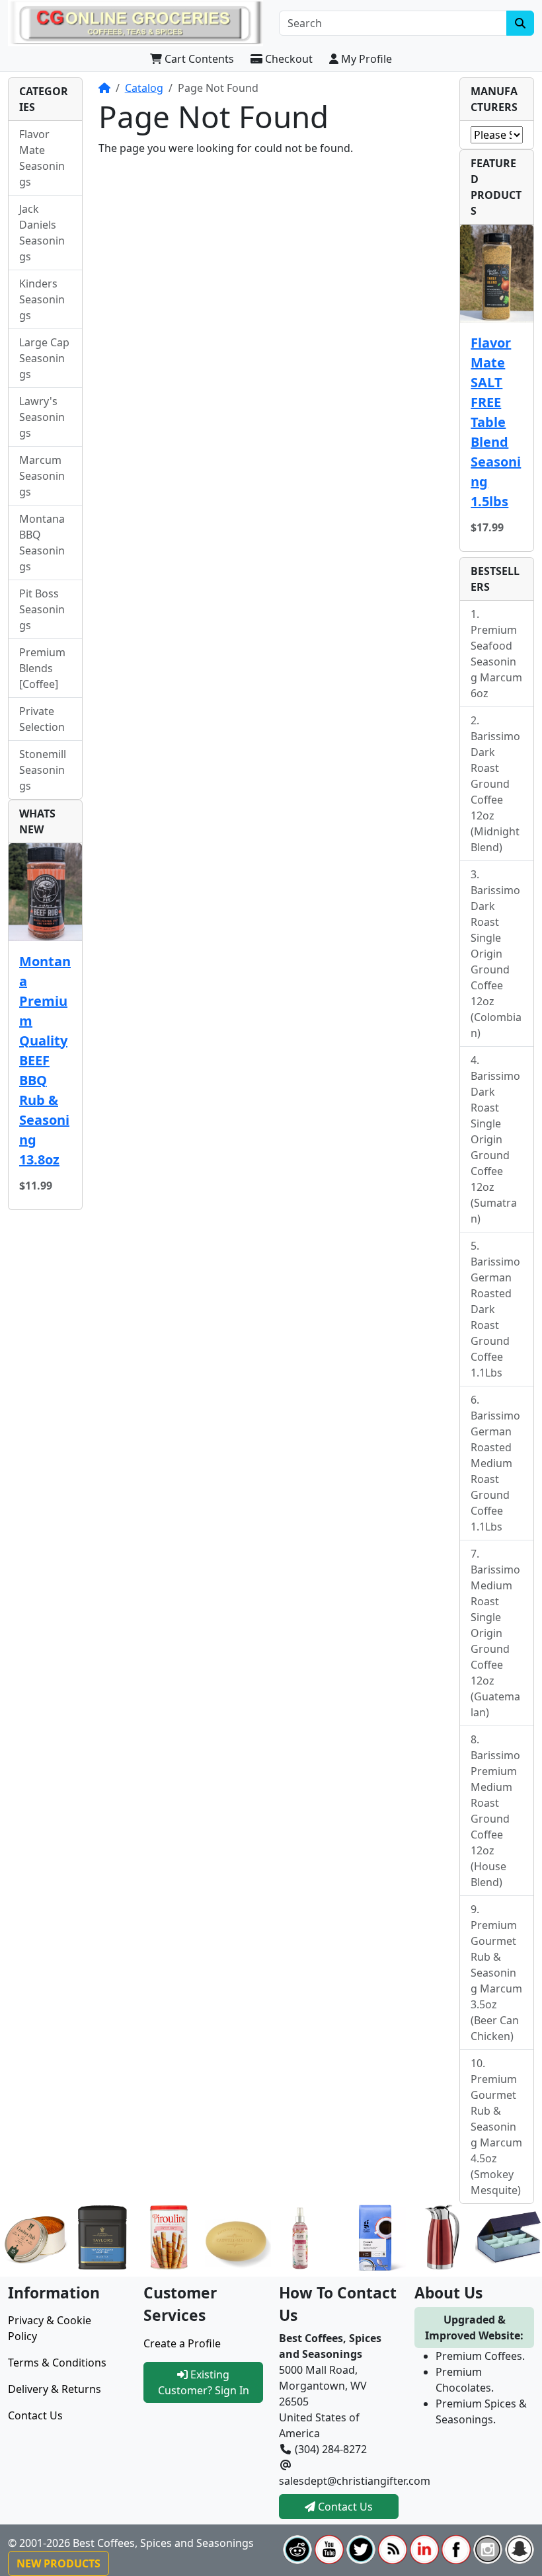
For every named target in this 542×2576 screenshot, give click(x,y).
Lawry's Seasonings (42, 417)
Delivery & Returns (55, 2389)
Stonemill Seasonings (43, 770)
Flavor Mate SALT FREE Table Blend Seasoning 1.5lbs (496, 422)
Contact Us (35, 2415)
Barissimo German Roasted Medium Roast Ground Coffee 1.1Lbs (495, 1471)
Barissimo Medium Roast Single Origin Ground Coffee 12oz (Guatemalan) (495, 1641)
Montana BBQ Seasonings (42, 543)
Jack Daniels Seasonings (42, 233)
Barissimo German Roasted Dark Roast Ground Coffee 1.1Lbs (495, 1317)
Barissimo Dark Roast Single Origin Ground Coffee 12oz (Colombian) (496, 962)
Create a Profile (182, 2343)
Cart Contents (198, 59)
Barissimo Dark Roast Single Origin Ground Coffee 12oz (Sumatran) (495, 1147)
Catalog (144, 88)
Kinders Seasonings (42, 299)
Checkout (288, 59)
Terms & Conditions (57, 2363)
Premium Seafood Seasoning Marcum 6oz (496, 662)
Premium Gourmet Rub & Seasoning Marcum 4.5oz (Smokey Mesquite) (496, 2135)
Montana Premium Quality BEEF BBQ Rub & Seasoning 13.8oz (45, 1060)
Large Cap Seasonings (44, 358)
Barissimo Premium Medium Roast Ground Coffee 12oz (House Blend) (495, 1819)
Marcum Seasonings (42, 476)
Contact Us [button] (344, 2507)
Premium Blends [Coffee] (42, 668)
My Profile (365, 59)
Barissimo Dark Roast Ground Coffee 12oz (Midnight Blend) (495, 792)
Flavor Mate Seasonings (42, 158)
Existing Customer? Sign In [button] (204, 2382)
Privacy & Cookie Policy (50, 2328)
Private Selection (42, 719)
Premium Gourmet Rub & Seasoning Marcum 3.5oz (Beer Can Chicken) (496, 1981)
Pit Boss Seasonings (42, 609)
